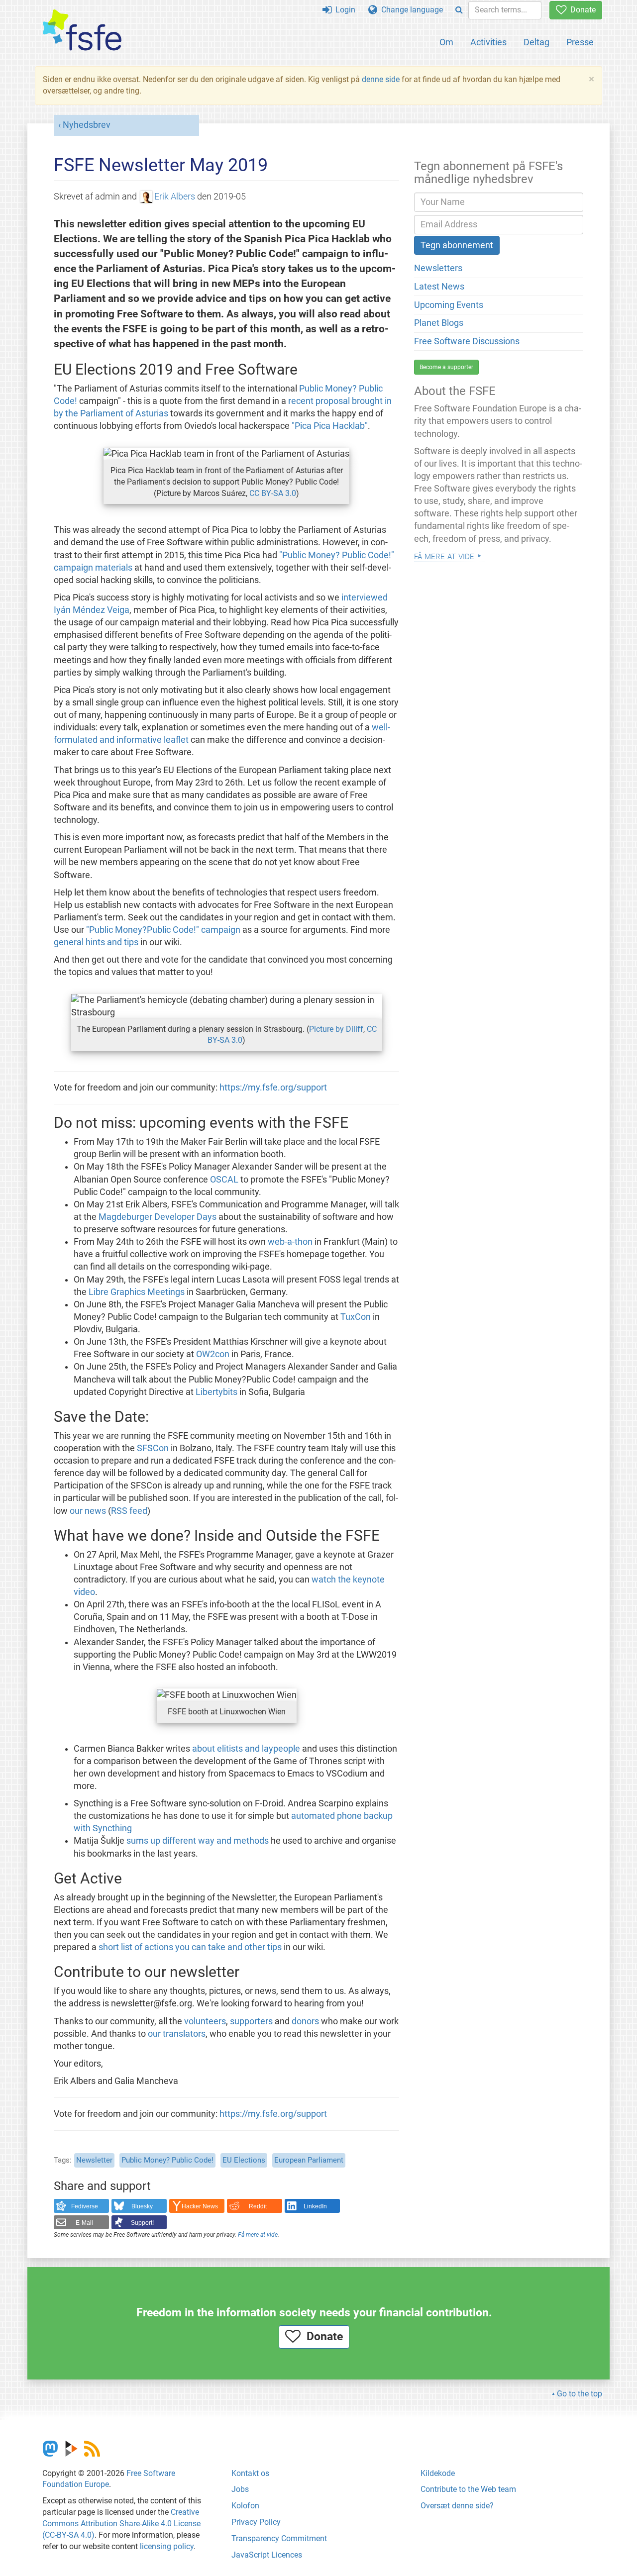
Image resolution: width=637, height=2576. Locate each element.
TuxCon (356, 1317)
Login (343, 10)
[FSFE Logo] (82, 31)
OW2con (213, 1354)
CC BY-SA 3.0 (273, 493)
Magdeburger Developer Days (158, 1217)
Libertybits (216, 1392)
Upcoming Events (449, 305)
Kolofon (245, 2506)
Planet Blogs (439, 323)
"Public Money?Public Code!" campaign (163, 930)
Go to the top (580, 2394)
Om (446, 42)
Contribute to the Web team (468, 2489)
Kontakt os (250, 2473)
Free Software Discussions (467, 341)
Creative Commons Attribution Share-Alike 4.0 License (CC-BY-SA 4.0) (121, 2524)
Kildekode (438, 2473)
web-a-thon (290, 1242)
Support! (142, 2223)
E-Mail (84, 2223)
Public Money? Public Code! (167, 2160)
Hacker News (200, 2206)
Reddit (258, 2206)
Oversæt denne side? (457, 2506)
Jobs (240, 2489)
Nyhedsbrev (87, 125)
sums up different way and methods (198, 1841)
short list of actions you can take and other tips (190, 1947)
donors (305, 2021)
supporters (251, 2021)
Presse (580, 42)
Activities (488, 42)
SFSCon (153, 1448)
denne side (381, 79)
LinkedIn (315, 2206)
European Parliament (309, 2160)
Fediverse (85, 2206)
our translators (177, 2034)
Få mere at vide (258, 2235)
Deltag (536, 42)
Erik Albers (175, 197)
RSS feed (129, 1511)
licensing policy (167, 2546)
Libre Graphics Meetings (137, 1292)
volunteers (205, 2021)
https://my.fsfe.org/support (273, 1088)
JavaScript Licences (267, 2555)
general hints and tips (96, 942)
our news (88, 1511)
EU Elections (244, 2160)
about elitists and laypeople (246, 1749)
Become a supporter (446, 367)
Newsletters (438, 268)
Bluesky (142, 2206)
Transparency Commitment (279, 2538)
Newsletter (94, 2160)
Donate (581, 10)
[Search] (459, 10)
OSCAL (224, 1180)
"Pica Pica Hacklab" (330, 426)
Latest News (439, 287)
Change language (410, 10)
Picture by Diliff (336, 1029)
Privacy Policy (256, 2522)
